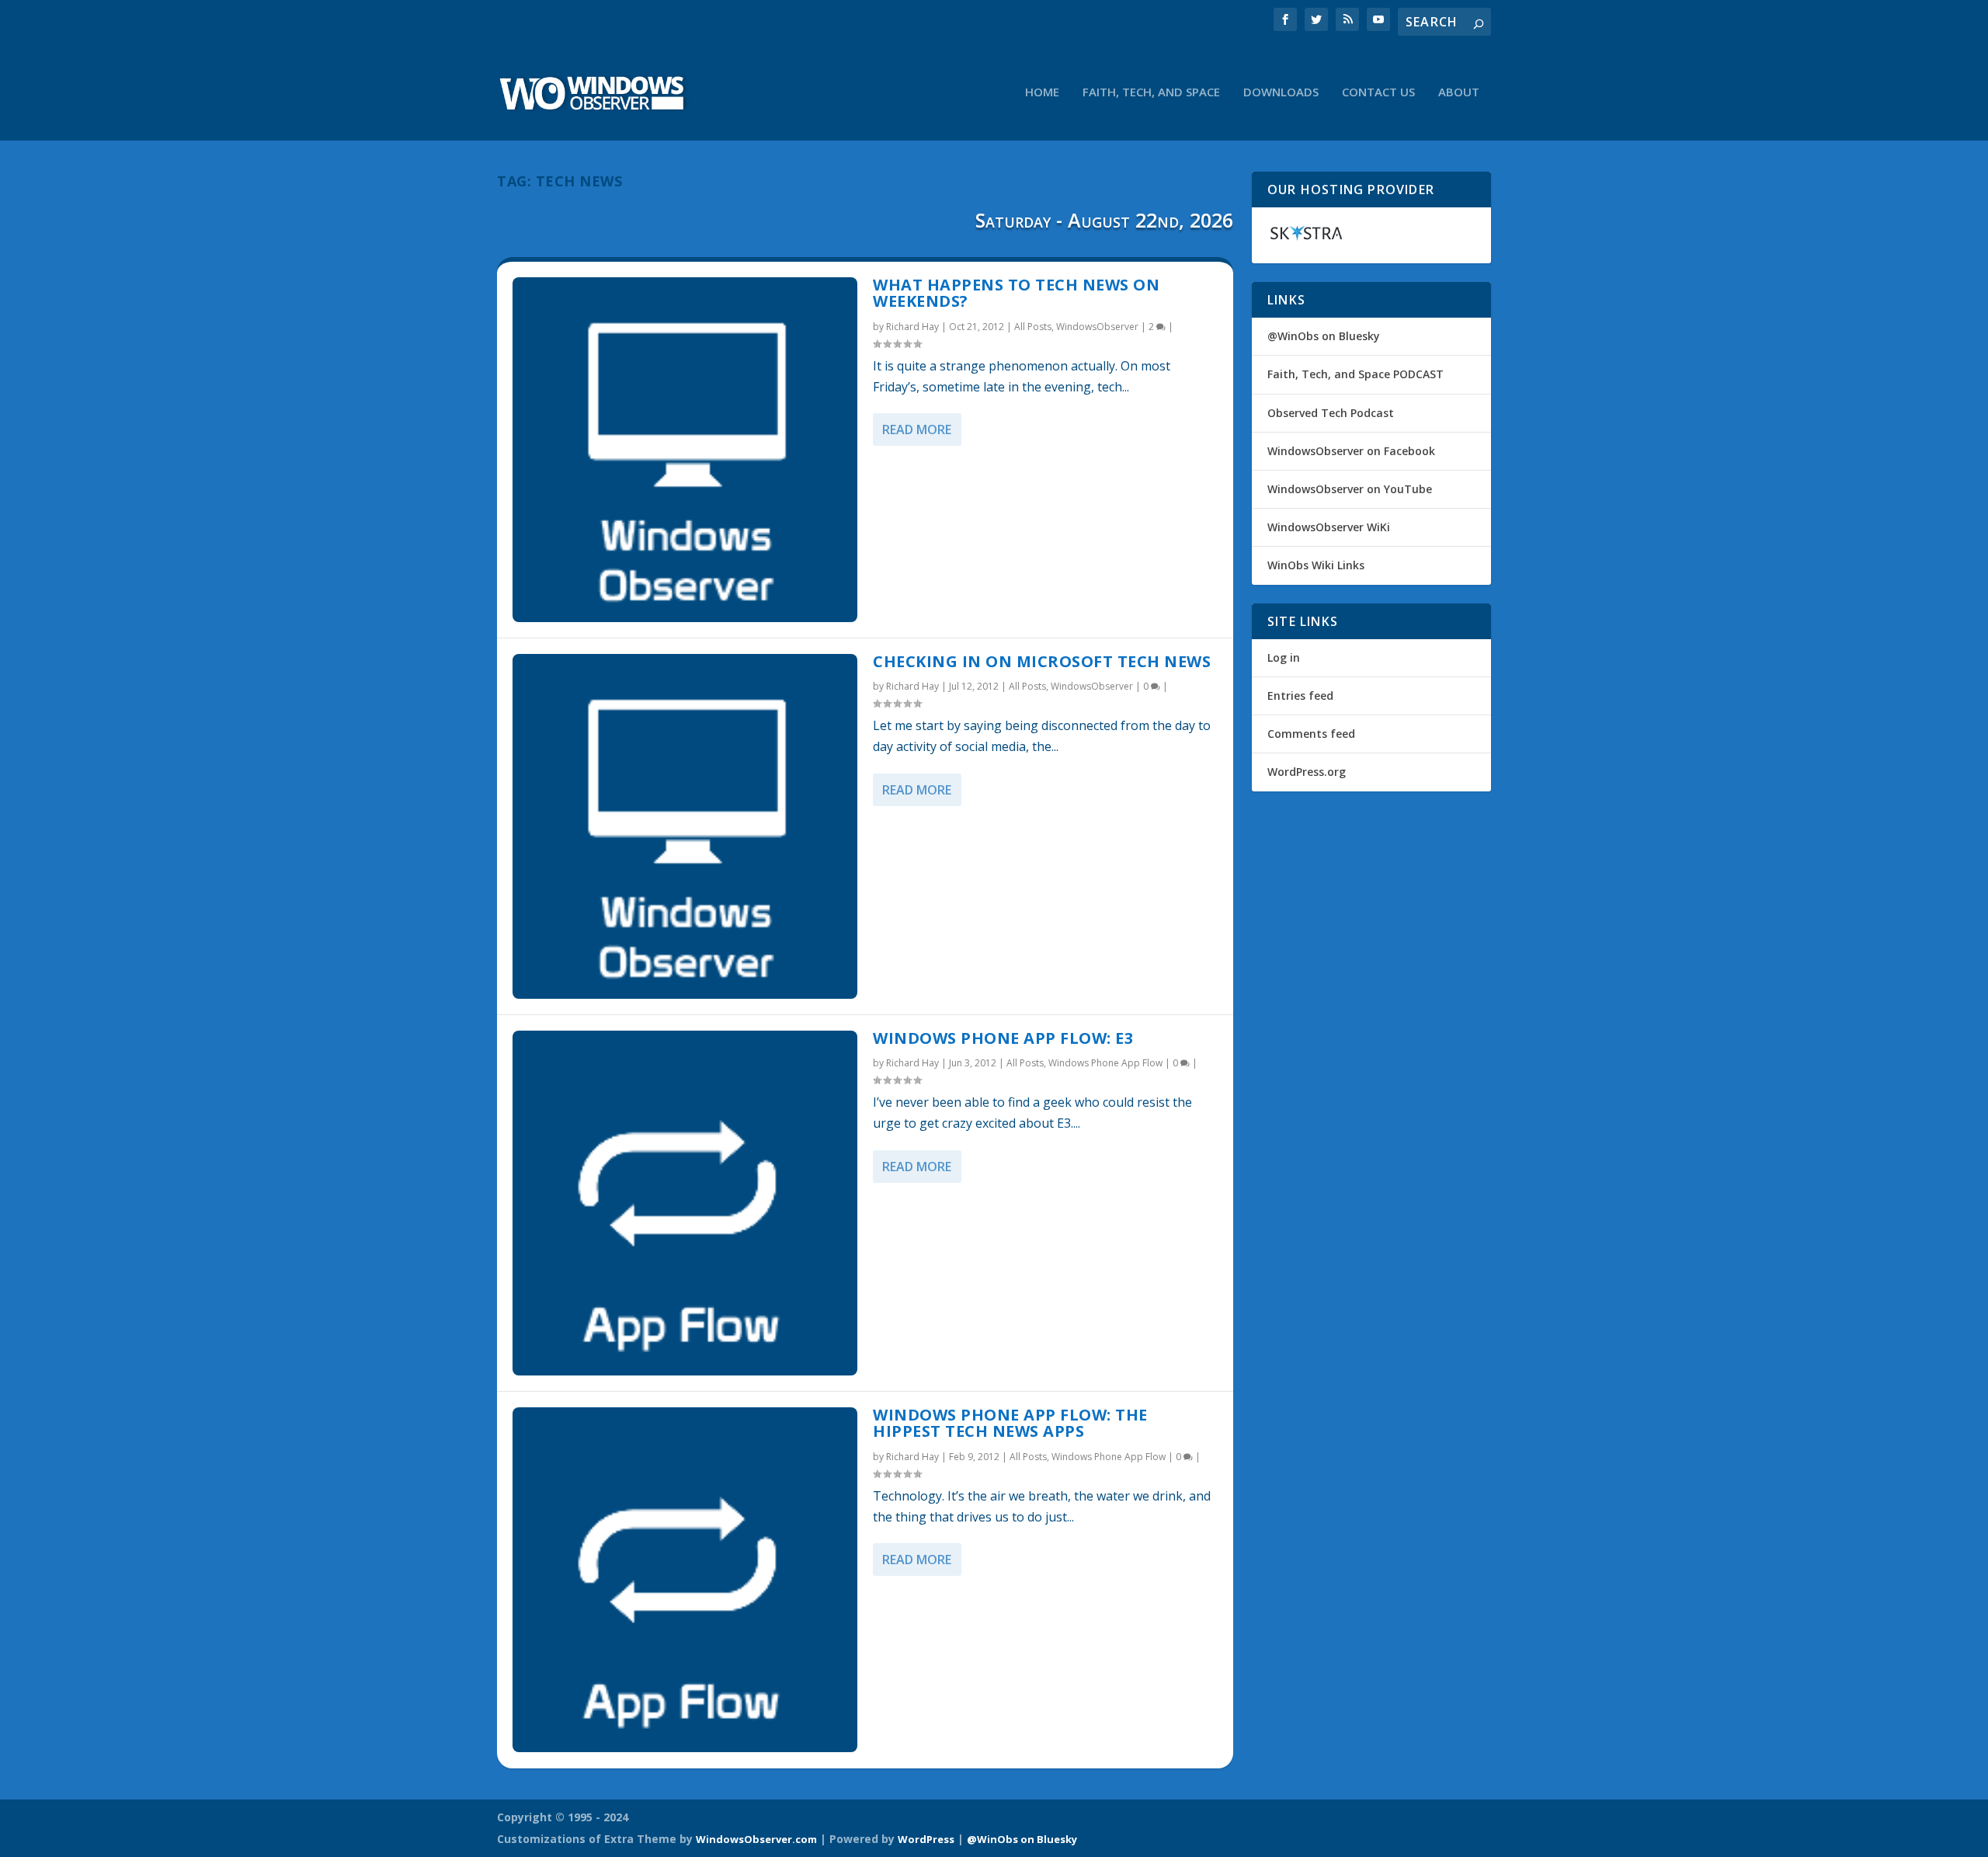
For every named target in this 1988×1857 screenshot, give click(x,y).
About (1459, 92)
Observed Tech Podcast (1331, 413)
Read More (917, 429)
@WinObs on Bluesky (1324, 336)
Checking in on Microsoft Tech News (1042, 661)
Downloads (1281, 92)
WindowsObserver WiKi (1329, 527)
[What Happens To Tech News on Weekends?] (685, 450)
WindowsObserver (1097, 327)
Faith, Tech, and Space (1151, 92)
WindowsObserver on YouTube (1350, 489)
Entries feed (1300, 696)
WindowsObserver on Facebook (1351, 451)
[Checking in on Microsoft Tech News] (685, 826)
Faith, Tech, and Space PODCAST (1355, 374)
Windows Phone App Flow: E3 (1003, 1038)
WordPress (926, 1839)
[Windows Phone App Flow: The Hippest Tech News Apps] (685, 1580)
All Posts (1033, 327)
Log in (1284, 657)
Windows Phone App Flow (1105, 1063)
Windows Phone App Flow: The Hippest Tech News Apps (1010, 1423)
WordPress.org (1307, 772)
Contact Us (1378, 92)
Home (1042, 92)
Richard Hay (912, 327)
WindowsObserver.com (756, 1839)
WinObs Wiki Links (1316, 565)
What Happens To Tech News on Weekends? (1016, 293)
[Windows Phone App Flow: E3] (685, 1203)
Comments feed (1311, 734)
